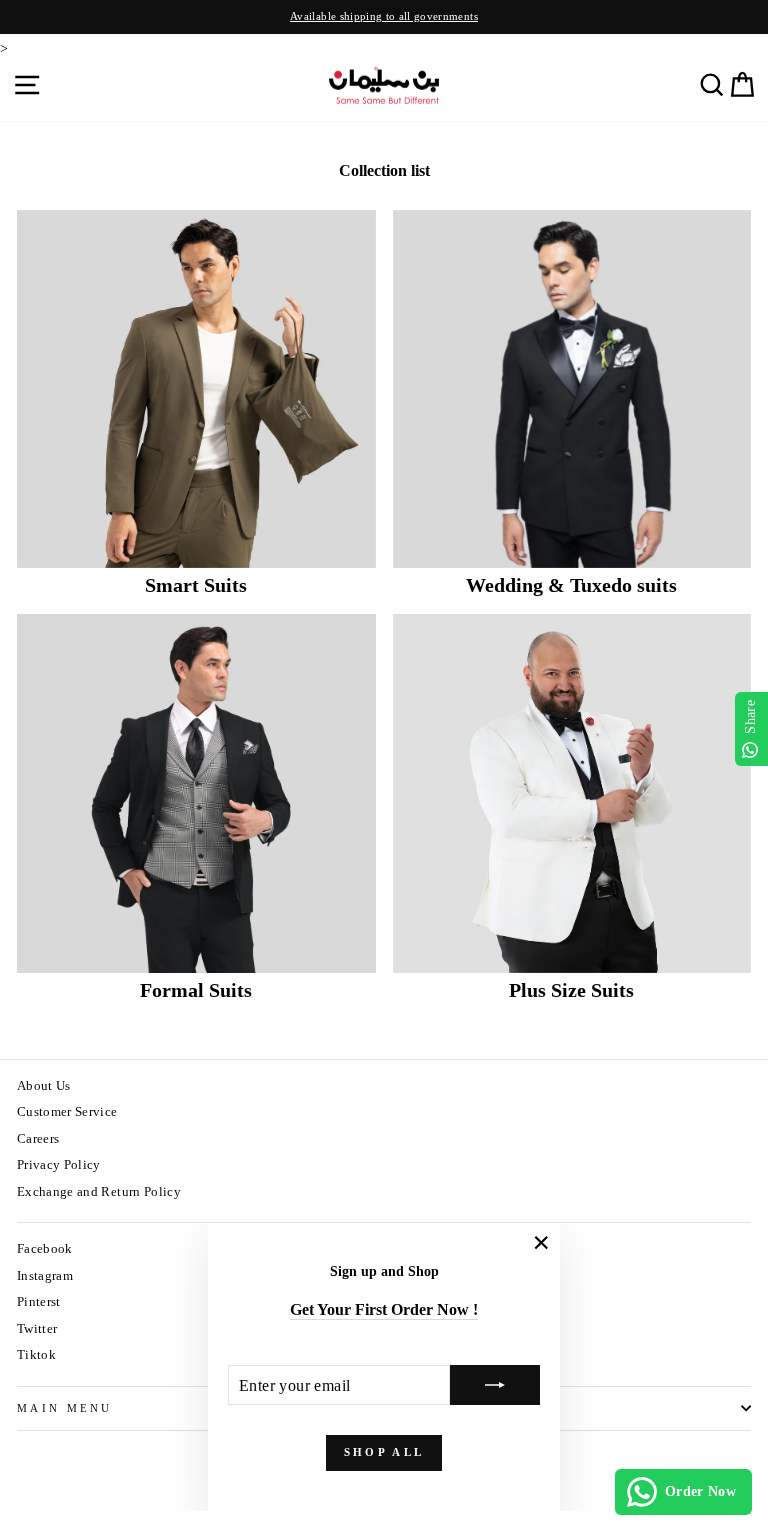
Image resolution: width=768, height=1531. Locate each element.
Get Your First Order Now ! (384, 1309)
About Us (44, 1086)
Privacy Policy (59, 1165)
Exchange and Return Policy (99, 1192)
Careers (38, 1139)
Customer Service (67, 1112)
